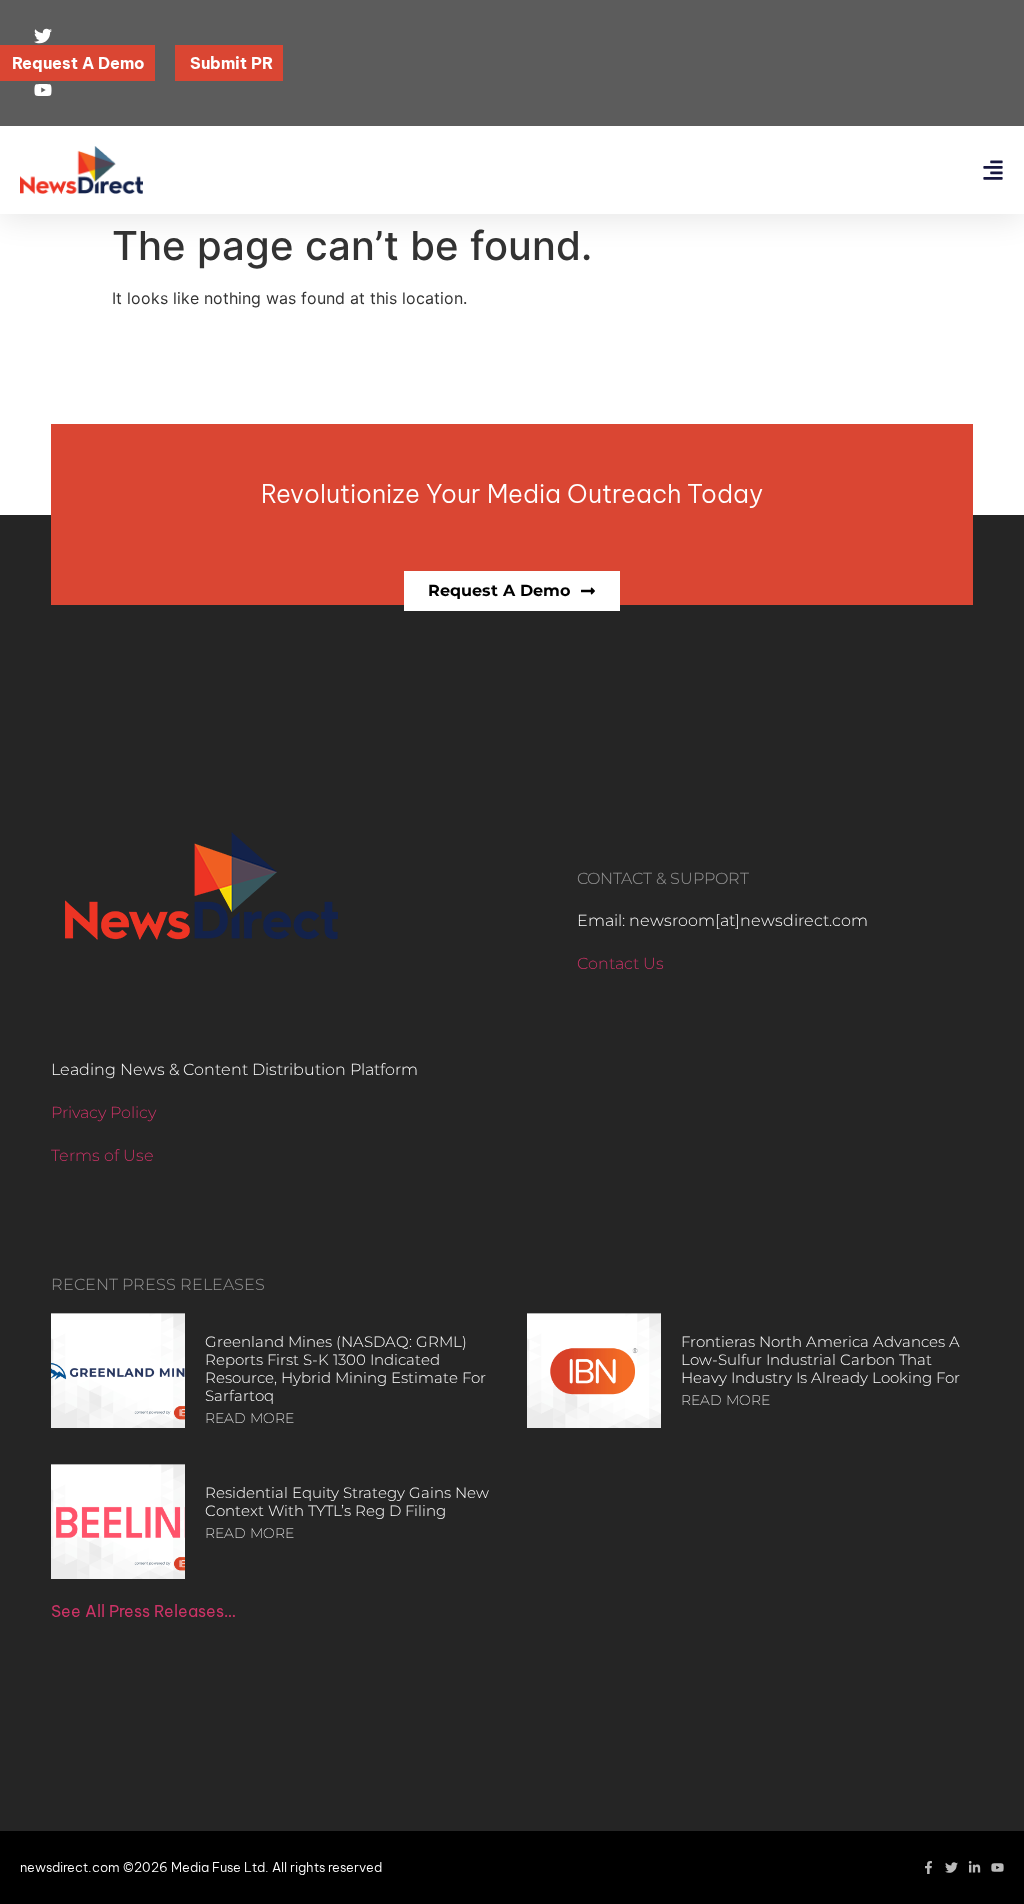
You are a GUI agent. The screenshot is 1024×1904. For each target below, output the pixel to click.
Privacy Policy (103, 1112)
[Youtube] (997, 1867)
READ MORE (249, 1418)
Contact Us (620, 963)
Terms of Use (102, 1155)
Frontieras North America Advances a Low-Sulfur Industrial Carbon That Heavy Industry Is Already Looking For (820, 1359)
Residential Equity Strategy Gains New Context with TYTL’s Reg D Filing (347, 1501)
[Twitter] (951, 1867)
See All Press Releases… (143, 1611)
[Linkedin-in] (974, 1867)
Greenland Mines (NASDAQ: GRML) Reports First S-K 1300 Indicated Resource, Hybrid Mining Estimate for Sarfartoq (345, 1368)
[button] (992, 170)
